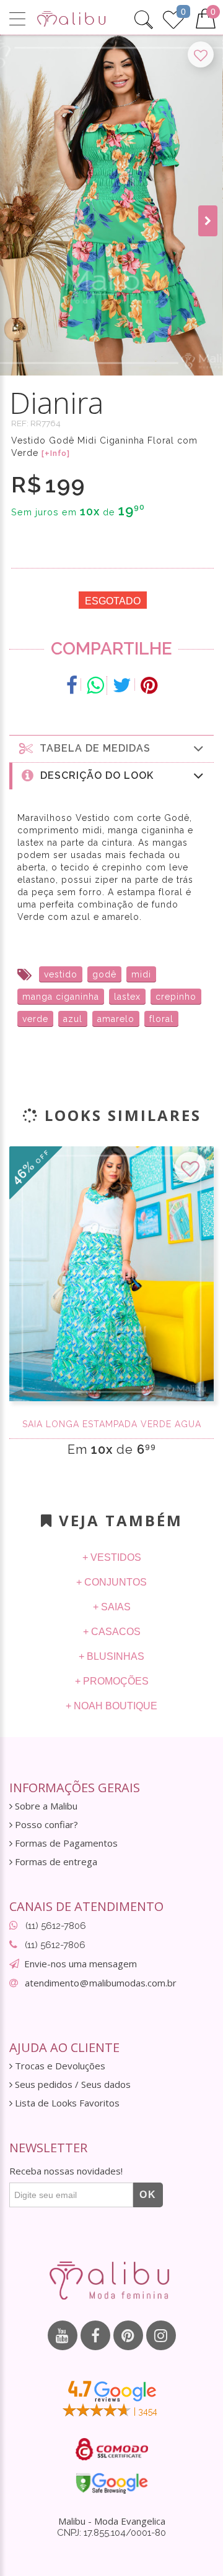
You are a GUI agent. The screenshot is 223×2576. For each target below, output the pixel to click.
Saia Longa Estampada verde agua (112, 1424)
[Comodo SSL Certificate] (112, 2449)
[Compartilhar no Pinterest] (149, 685)
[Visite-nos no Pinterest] (128, 2335)
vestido (61, 974)
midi (141, 974)
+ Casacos (112, 1632)
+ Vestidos (112, 1557)
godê (104, 974)
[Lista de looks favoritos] (173, 18)
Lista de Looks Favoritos (66, 2103)
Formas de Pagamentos (65, 1843)
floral (161, 1019)
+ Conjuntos (111, 1582)
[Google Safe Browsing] (112, 2483)
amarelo (116, 1019)
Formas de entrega (55, 1862)
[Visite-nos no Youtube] (63, 2335)
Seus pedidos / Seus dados (72, 2084)
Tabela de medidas (92, 748)
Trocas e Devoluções (59, 2066)
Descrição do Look (94, 775)
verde (35, 1019)
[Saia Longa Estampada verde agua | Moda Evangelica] (111, 1274)
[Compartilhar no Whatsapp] (95, 685)
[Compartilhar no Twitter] (122, 685)
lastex (127, 997)
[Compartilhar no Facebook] (72, 685)
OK (148, 2195)
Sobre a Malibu (45, 1806)
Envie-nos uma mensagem (81, 1964)
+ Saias (112, 1607)
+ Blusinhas (111, 1656)
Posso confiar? (45, 1825)
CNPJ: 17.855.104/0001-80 (111, 2533)
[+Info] (56, 453)
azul (73, 1019)
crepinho (176, 997)
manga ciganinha (61, 997)
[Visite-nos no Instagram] (161, 2335)
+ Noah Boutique (111, 1706)
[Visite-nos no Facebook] (95, 2335)
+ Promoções (112, 1681)
